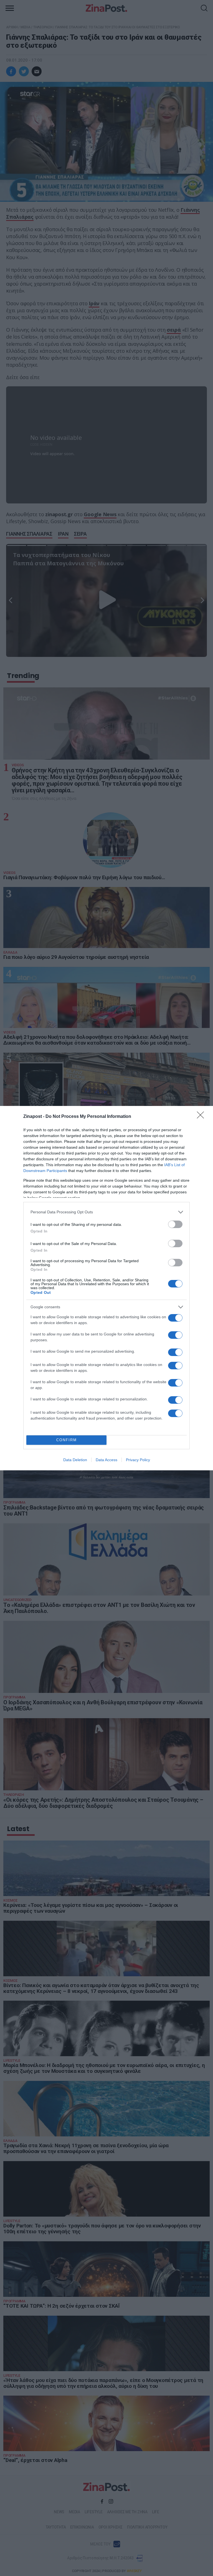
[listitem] (106, 1212)
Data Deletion (75, 1460)
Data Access (106, 1460)
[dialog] (106, 1288)
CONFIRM (67, 1440)
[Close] (202, 1117)
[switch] (175, 1224)
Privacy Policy (138, 1460)
